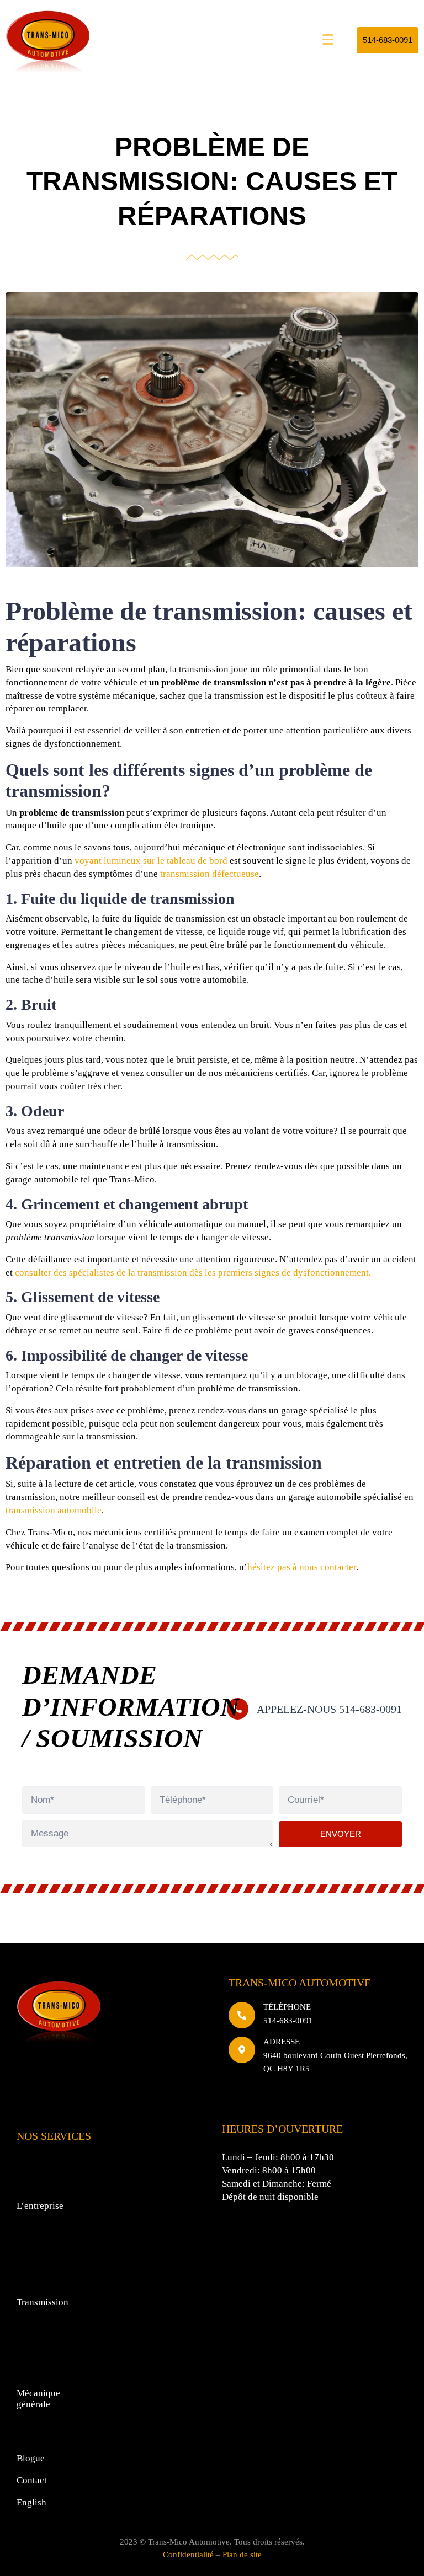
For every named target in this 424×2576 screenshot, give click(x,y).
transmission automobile (54, 1510)
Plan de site (242, 2554)
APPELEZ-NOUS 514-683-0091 (329, 1709)
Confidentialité (188, 2554)
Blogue (31, 2458)
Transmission (43, 2302)
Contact (32, 2480)
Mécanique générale (38, 2399)
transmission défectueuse (210, 874)
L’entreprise (40, 2206)
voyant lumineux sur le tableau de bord (151, 861)
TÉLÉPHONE (287, 2007)
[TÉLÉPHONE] (242, 2015)
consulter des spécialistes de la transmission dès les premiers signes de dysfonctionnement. (193, 1273)
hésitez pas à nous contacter (302, 1567)
